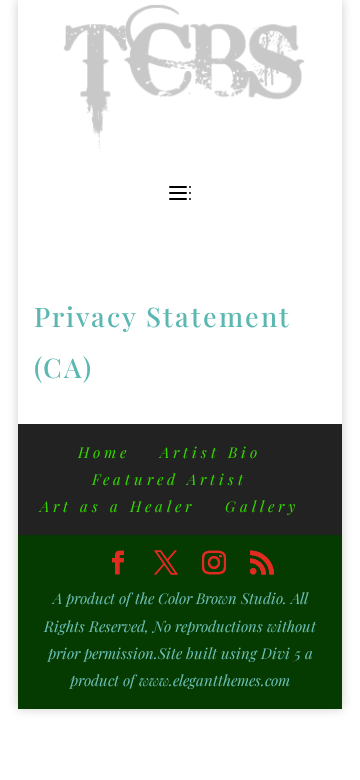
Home (104, 452)
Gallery (262, 506)
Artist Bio (210, 452)
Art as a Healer (117, 506)
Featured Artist (169, 479)
